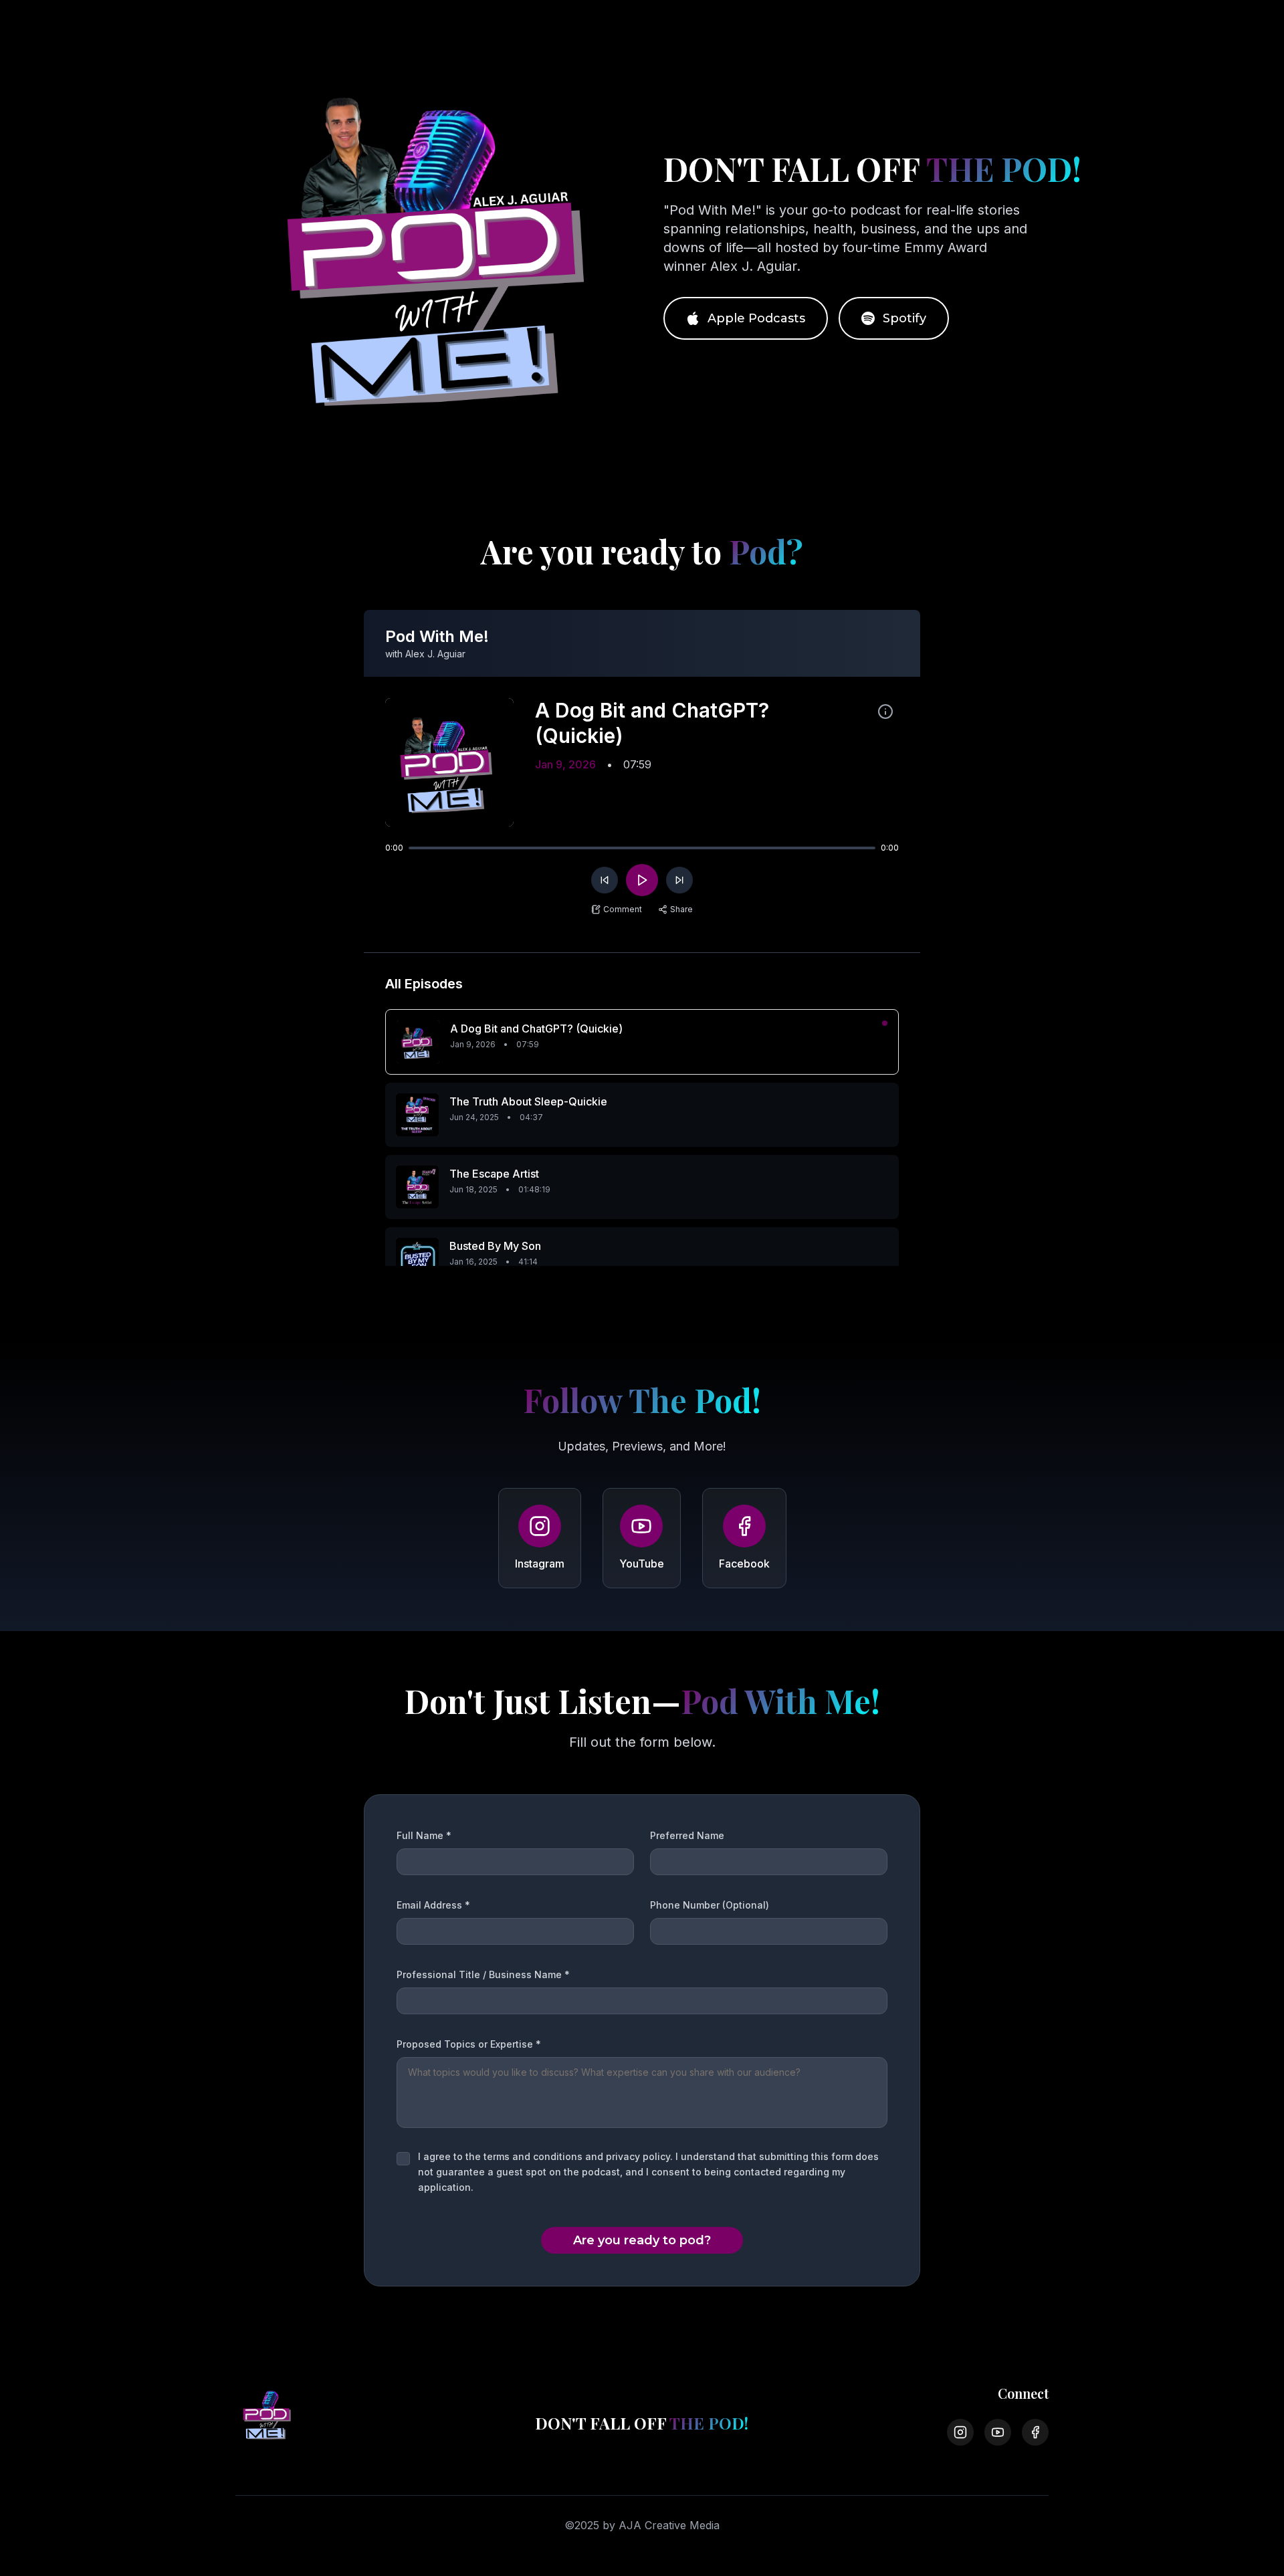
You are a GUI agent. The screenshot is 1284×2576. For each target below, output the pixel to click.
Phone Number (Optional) (710, 1905)
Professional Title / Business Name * (483, 1974)
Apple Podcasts (756, 318)
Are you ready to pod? (642, 2240)
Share (681, 909)
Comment (623, 909)
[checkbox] (403, 2159)
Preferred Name (687, 1835)
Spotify (904, 318)
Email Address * (433, 1905)
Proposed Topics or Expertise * (469, 2044)
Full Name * (424, 1835)
